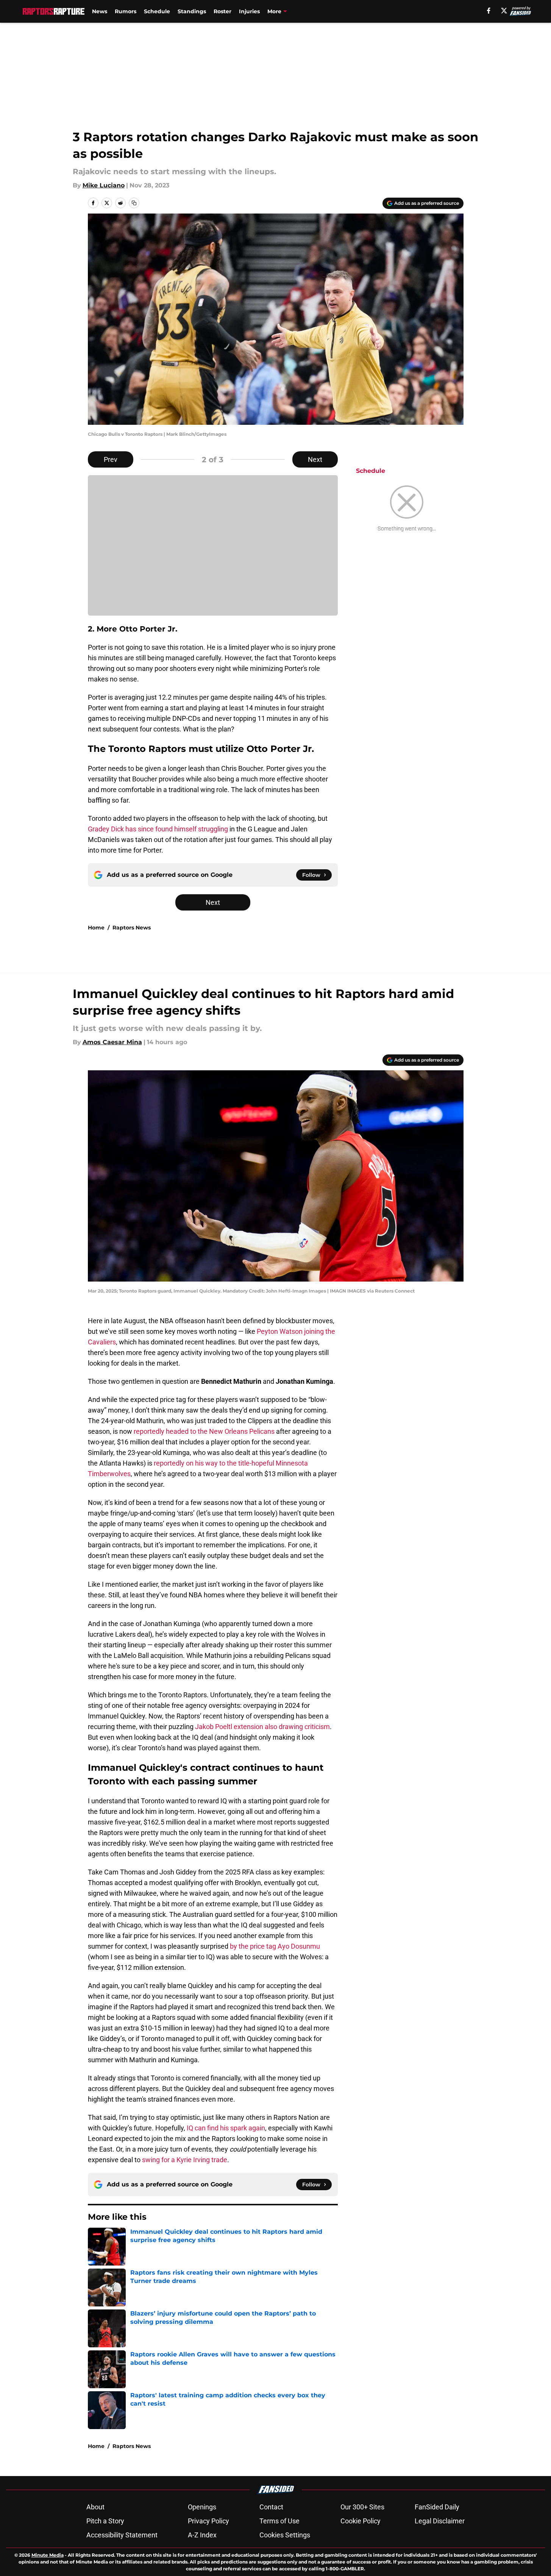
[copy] (134, 203)
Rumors (126, 11)
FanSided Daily (437, 2507)
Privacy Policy (208, 2521)
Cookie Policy (361, 2521)
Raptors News (132, 928)
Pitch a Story (105, 2521)
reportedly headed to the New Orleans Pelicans (205, 1431)
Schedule (157, 11)
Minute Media (48, 2555)
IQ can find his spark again (226, 2128)
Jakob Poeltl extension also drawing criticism (262, 1727)
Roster (222, 11)
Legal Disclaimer (440, 2521)
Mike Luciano (104, 185)
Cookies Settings (285, 2535)
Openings (202, 2507)
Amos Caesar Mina (112, 1042)
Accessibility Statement (122, 2535)
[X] (504, 11)
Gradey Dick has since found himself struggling (158, 829)
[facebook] (489, 11)
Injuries (249, 11)
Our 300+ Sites (362, 2507)
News (100, 11)
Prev (111, 459)
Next (315, 459)
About (95, 2507)
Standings (192, 11)
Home (96, 928)
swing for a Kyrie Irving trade (185, 2160)
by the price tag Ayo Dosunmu (275, 1946)
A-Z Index (202, 2535)
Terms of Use (279, 2521)
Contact (271, 2507)
